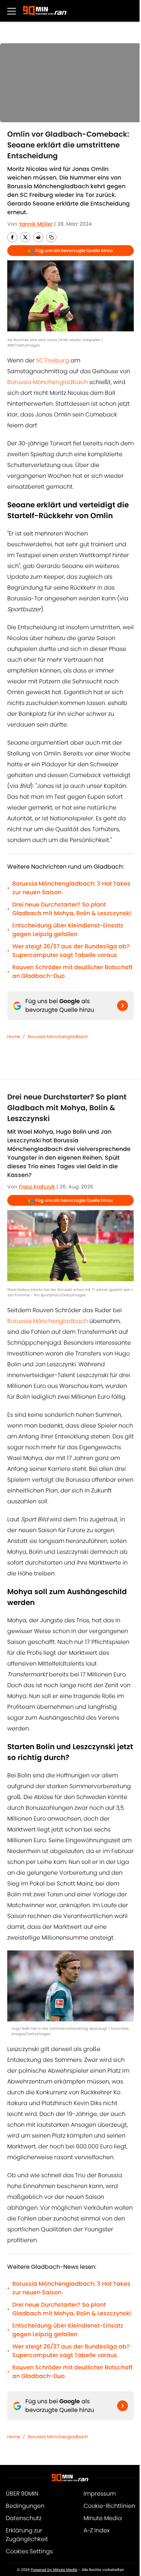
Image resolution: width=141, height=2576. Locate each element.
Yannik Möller (36, 224)
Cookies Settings (29, 2551)
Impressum (100, 2494)
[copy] (51, 237)
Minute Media (103, 2518)
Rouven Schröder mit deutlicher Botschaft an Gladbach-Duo (72, 972)
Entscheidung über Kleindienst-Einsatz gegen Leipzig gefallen (68, 930)
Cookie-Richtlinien (109, 2506)
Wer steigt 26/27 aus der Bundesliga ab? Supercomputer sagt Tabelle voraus (71, 951)
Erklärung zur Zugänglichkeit (27, 2535)
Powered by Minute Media (54, 2570)
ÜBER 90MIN (22, 2494)
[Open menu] (12, 11)
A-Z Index (97, 2530)
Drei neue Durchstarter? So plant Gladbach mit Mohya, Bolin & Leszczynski (72, 909)
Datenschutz (24, 2518)
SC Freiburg (53, 360)
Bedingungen (25, 2506)
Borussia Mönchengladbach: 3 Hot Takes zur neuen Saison (71, 888)
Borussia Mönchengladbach (48, 382)
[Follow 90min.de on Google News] (123, 1006)
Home (14, 1036)
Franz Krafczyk (37, 1187)
